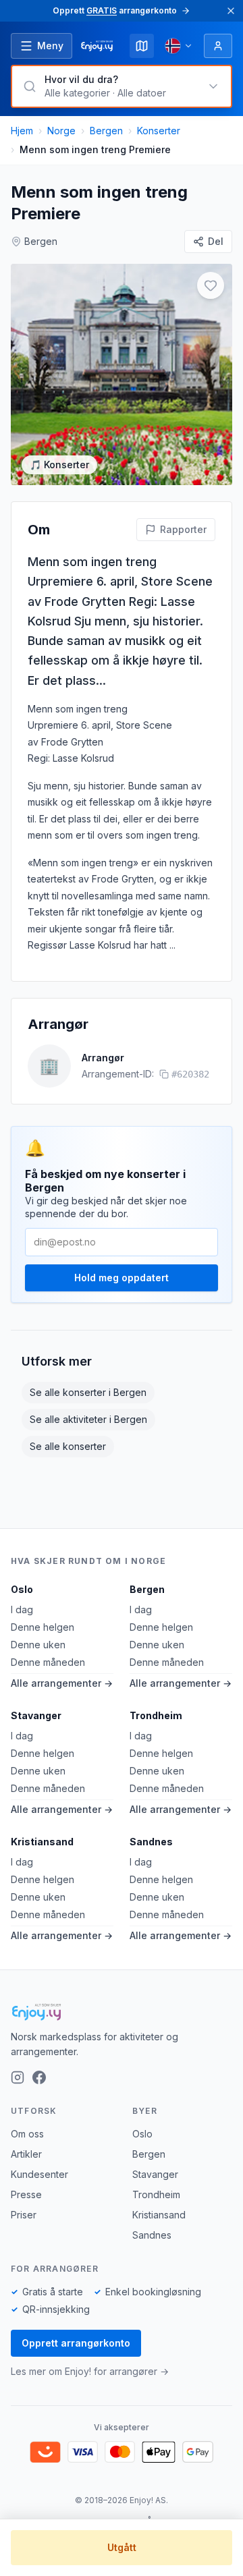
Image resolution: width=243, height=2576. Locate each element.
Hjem (22, 131)
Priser (24, 2215)
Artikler (26, 2154)
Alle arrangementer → (62, 1683)
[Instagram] (18, 2077)
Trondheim (156, 1715)
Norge (61, 131)
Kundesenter (39, 2174)
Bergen (106, 131)
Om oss (27, 2134)
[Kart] (142, 46)
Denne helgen (43, 1627)
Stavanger (36, 1715)
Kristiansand (42, 1842)
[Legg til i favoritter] (211, 285)
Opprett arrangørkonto (76, 2343)
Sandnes (151, 1842)
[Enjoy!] (122, 2012)
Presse (26, 2194)
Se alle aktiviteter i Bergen (88, 1419)
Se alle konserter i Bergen (88, 1392)
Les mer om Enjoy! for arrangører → (90, 2371)
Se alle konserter (68, 1446)
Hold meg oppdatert (122, 1278)
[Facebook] (39, 2077)
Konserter (159, 131)
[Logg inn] (218, 46)
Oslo (22, 1589)
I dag (22, 1609)
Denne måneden (48, 1662)
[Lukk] (231, 11)
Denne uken (38, 1645)
